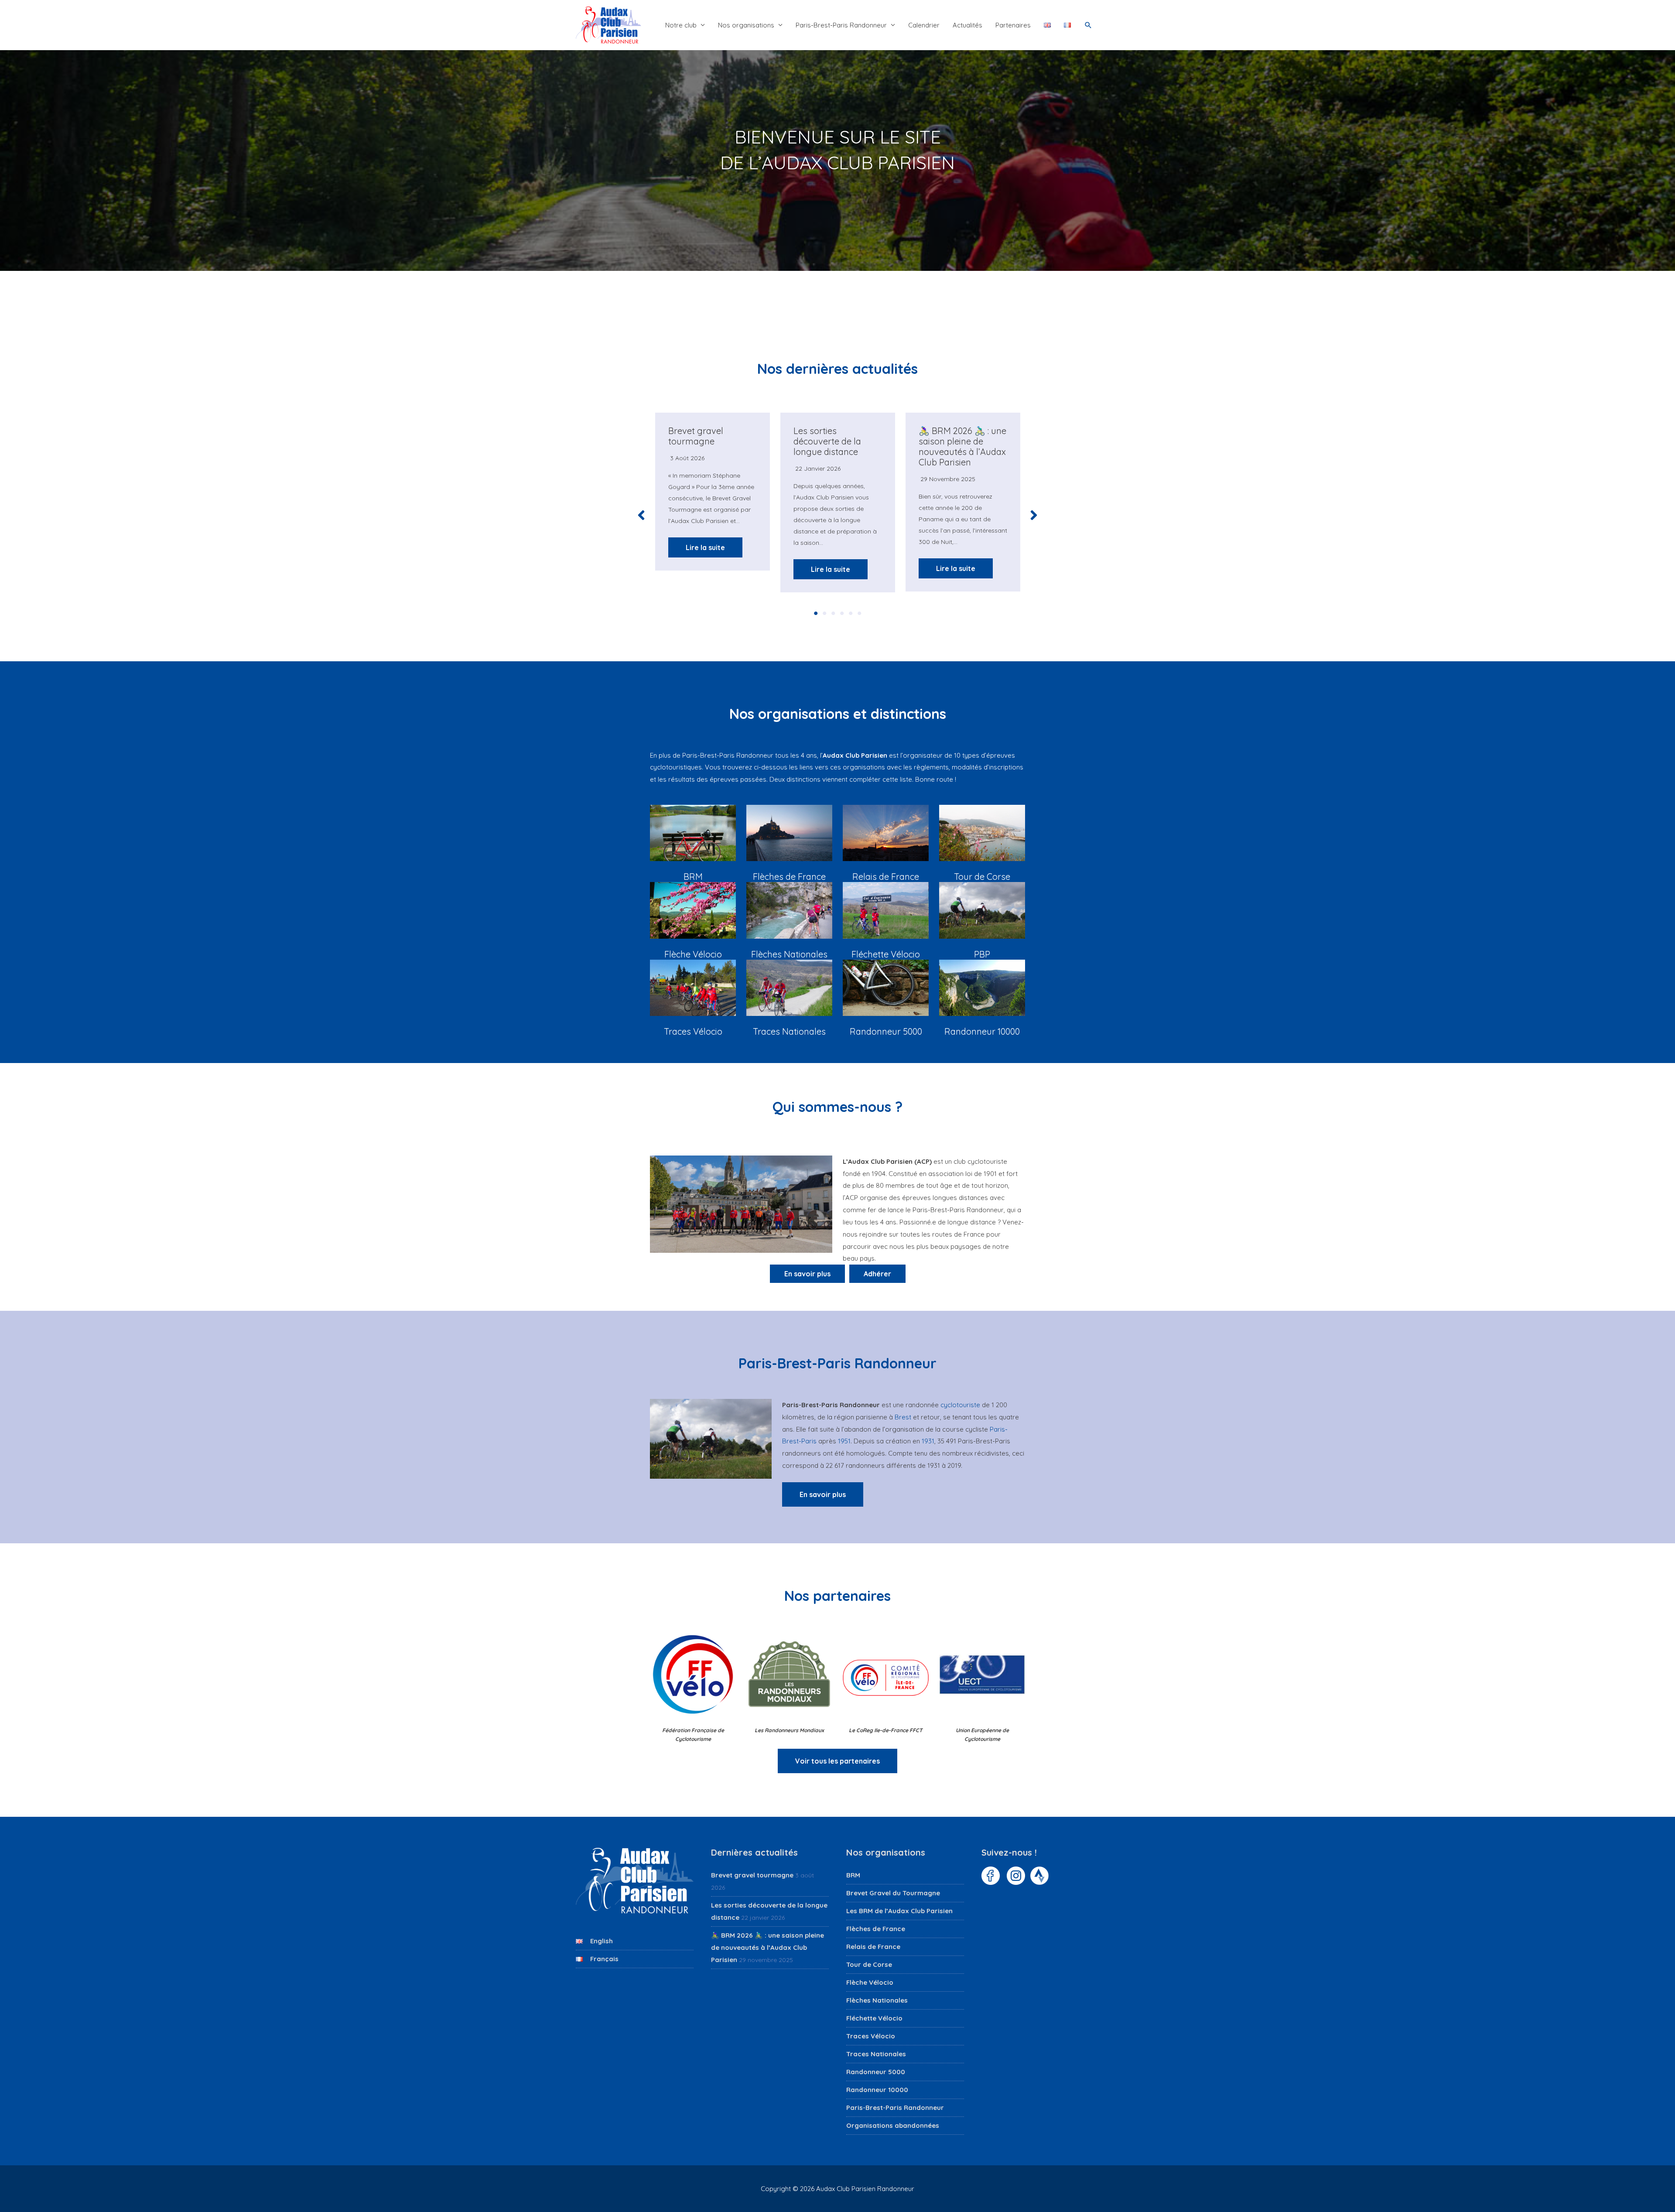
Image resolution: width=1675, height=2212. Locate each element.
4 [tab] (842, 613)
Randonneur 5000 (876, 2072)
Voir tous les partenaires (837, 1761)
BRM (853, 1875)
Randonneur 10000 (877, 2090)
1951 (844, 1441)
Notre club (681, 25)
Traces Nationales (876, 2054)
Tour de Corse (869, 1964)
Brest (903, 1417)
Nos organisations (746, 25)
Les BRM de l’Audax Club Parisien (899, 1911)
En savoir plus (823, 1494)
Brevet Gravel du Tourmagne (893, 1893)
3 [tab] (833, 613)
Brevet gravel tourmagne (696, 436)
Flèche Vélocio (870, 1982)
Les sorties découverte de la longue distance (827, 441)
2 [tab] (824, 613)
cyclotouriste (960, 1405)
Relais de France (873, 1947)
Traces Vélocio (871, 2036)
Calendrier (924, 25)
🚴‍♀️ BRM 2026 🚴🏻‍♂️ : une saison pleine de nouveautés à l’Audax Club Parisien (962, 446)
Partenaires (1013, 25)
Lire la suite (705, 547)
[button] (1088, 25)
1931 (928, 1441)
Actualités (967, 25)
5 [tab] (851, 613)
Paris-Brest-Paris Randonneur (841, 25)
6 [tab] (859, 613)
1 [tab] (816, 613)
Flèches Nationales (877, 2000)
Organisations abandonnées (893, 2125)
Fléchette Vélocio (874, 2018)
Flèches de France (876, 1929)
